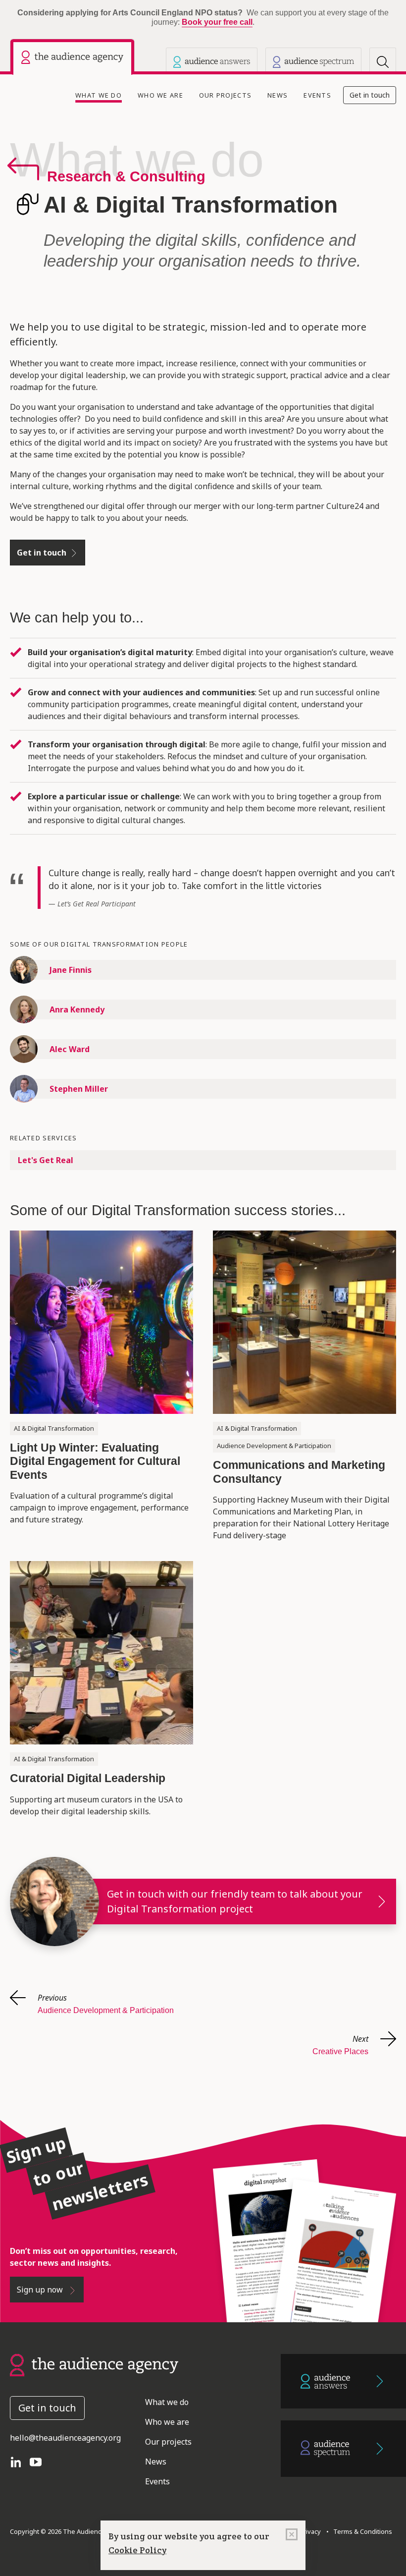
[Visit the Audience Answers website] (212, 61)
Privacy (309, 2531)
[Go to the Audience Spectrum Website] (343, 2449)
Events (317, 95)
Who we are (160, 95)
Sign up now (41, 2290)
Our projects (225, 95)
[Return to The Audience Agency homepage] (94, 2364)
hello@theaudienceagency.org (65, 2438)
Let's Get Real (46, 1160)
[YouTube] (40, 2462)
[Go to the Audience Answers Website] (343, 2381)
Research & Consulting (126, 176)
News (278, 95)
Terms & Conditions (361, 2531)
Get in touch (370, 95)
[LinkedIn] (20, 2462)
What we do (101, 95)
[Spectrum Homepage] (313, 61)
